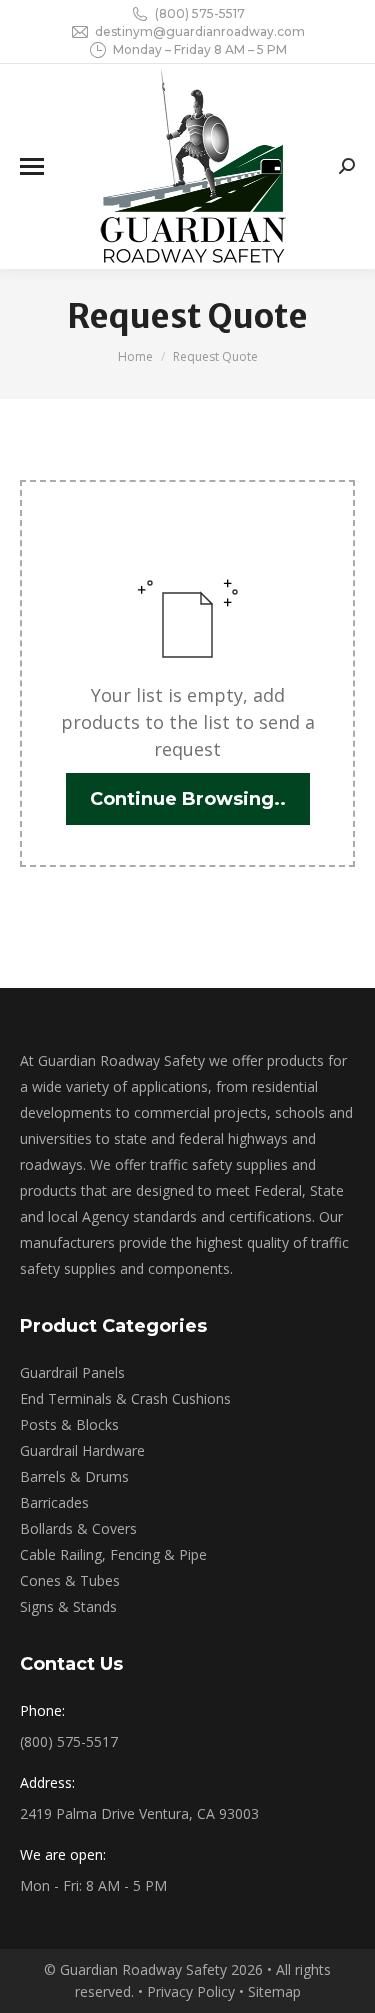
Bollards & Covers (78, 1528)
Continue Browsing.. (188, 799)
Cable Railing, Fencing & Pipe (113, 1554)
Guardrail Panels (72, 1372)
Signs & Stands (68, 1606)
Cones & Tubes (70, 1580)
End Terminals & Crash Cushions (125, 1398)
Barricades (54, 1502)
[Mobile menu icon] (32, 166)
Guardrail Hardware (82, 1450)
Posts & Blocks (69, 1424)
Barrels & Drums (74, 1476)
